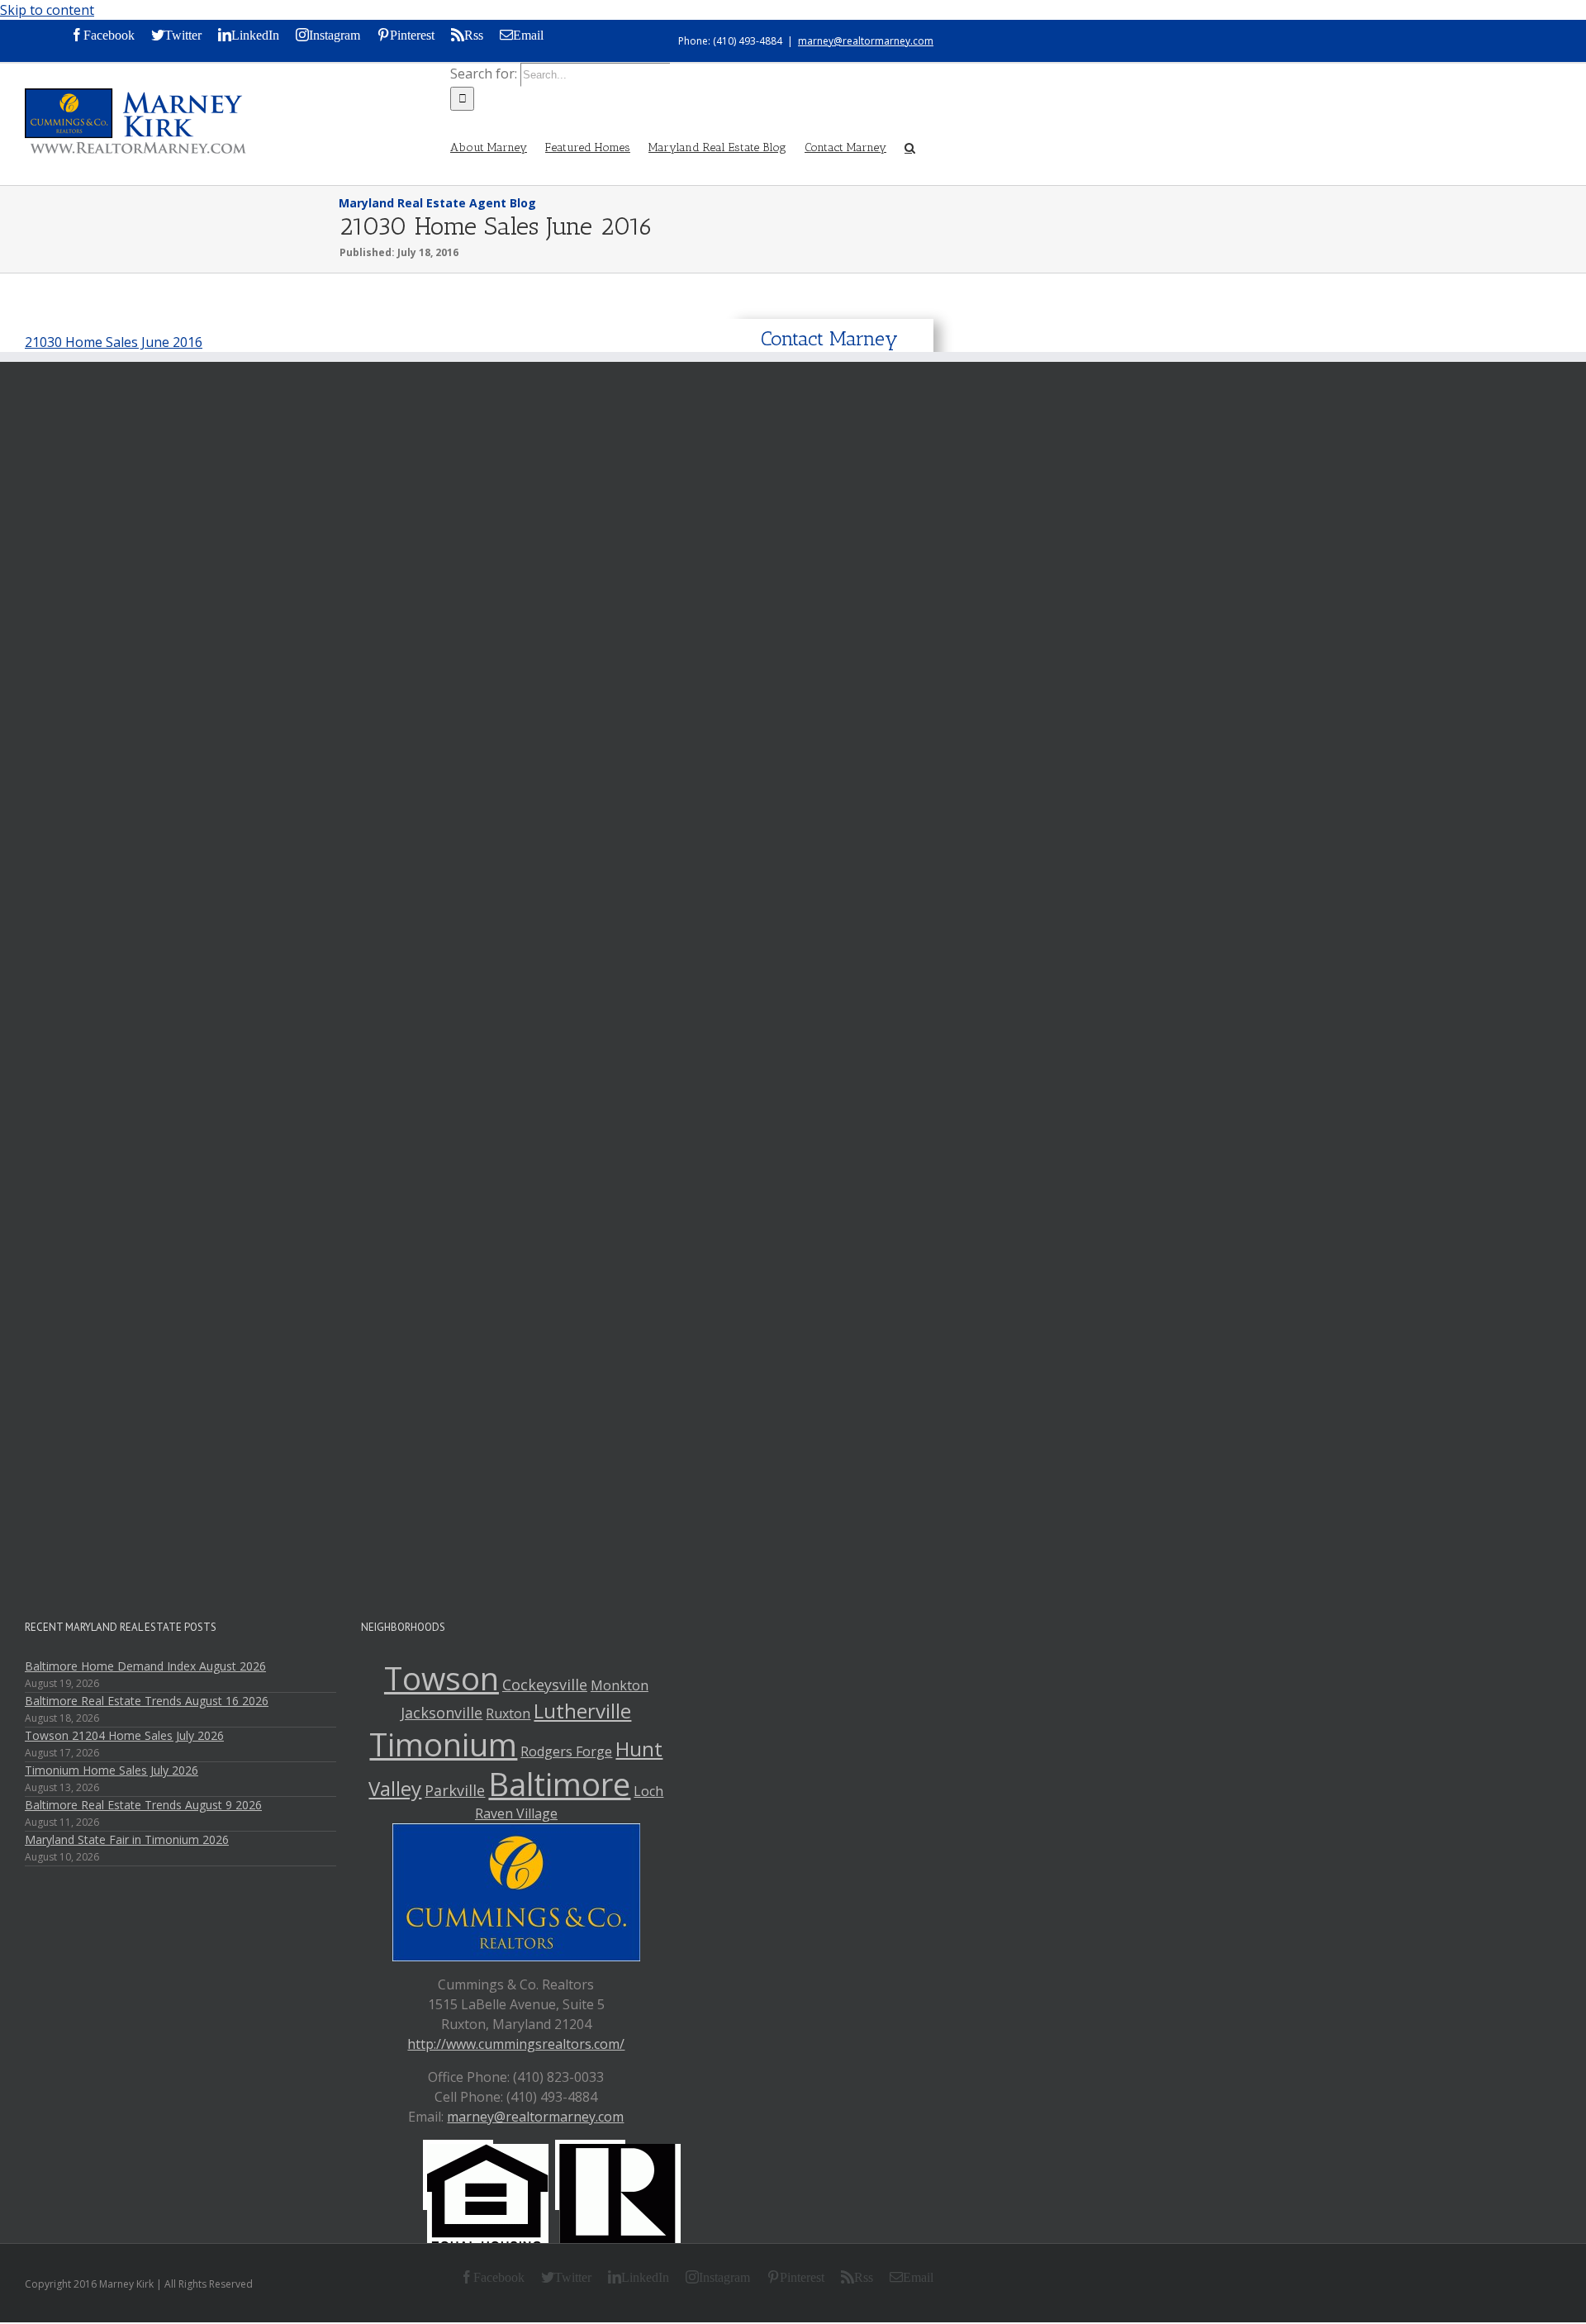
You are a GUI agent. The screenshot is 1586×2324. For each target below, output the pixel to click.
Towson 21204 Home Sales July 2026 (124, 1735)
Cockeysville (545, 1685)
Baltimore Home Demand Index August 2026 (145, 1666)
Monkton (620, 1685)
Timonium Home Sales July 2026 (112, 1770)
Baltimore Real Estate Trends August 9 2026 (143, 1805)
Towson (442, 1678)
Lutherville (582, 1711)
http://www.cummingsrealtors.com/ (516, 2044)
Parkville (455, 1790)
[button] (910, 146)
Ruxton (508, 1713)
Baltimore (559, 1784)
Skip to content (47, 10)
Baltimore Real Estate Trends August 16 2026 (147, 1701)
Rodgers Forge (566, 1751)
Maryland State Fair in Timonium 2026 (127, 1839)
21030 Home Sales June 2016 (114, 342)
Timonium (443, 1744)
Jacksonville (442, 1713)
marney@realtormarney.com (866, 41)
